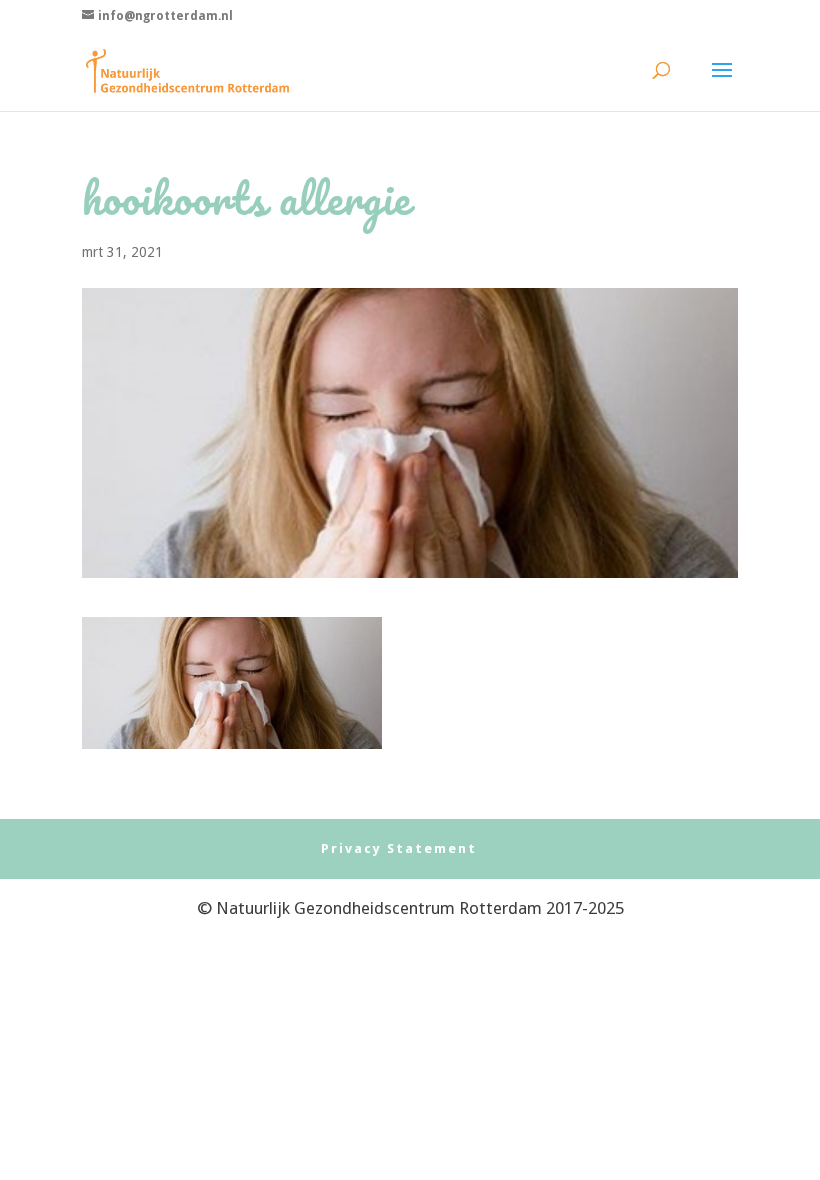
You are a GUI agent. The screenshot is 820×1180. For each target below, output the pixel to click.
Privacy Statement (399, 848)
